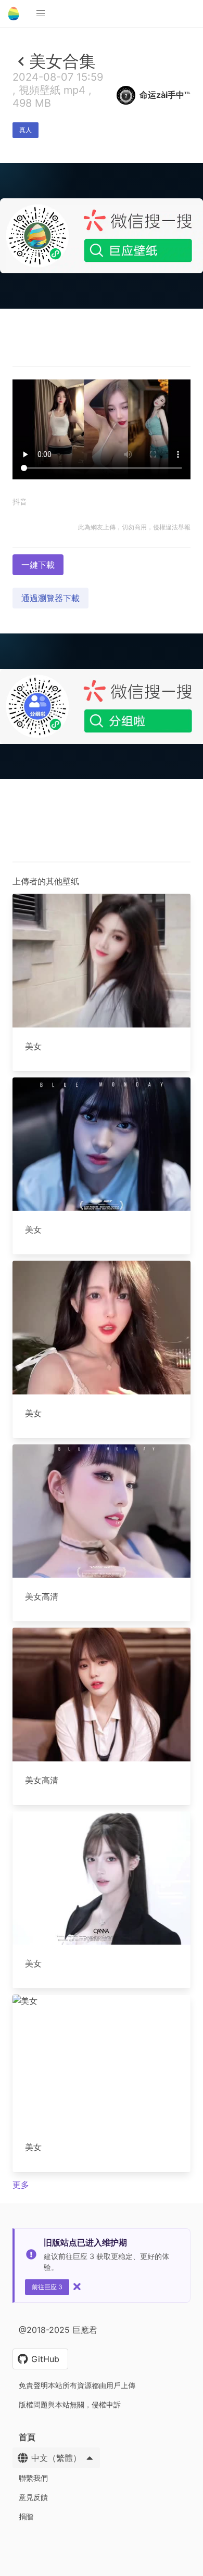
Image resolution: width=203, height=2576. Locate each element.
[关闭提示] (77, 2287)
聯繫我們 (33, 2478)
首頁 (27, 2437)
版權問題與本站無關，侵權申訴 (70, 2404)
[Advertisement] (102, 413)
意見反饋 (33, 2497)
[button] (41, 14)
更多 (21, 2185)
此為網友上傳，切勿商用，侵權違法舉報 (134, 527)
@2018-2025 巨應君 (58, 2330)
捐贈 (26, 2516)
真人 (26, 130)
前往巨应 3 (47, 2287)
